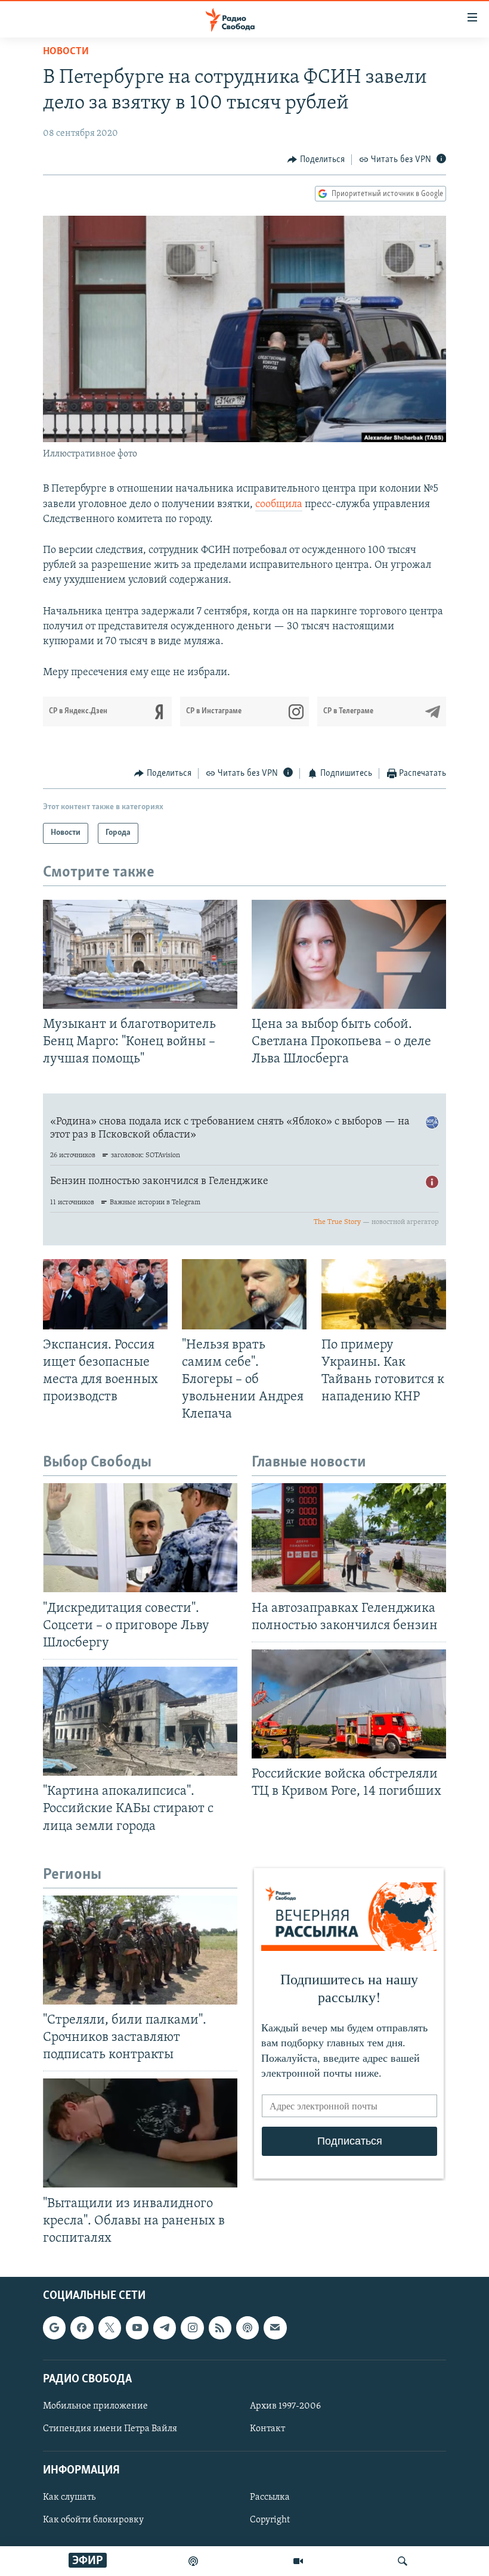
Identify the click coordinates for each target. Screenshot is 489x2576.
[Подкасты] (247, 2328)
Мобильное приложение (95, 2406)
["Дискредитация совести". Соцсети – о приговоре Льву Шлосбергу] (140, 1538)
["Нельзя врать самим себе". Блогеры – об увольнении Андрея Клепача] (244, 1294)
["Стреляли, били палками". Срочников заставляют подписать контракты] (140, 1950)
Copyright (270, 2520)
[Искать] (403, 2561)
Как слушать (69, 2497)
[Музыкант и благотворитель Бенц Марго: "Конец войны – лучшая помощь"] (140, 954)
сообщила (279, 505)
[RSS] (220, 2328)
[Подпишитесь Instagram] (192, 2328)
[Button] (316, 160)
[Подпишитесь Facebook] (82, 2328)
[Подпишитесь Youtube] (137, 2328)
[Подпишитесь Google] (54, 2328)
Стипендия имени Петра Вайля (110, 2429)
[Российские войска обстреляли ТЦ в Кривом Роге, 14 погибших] (349, 1704)
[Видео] (298, 2561)
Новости (66, 52)
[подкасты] (193, 2561)
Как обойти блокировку (93, 2520)
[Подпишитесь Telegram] (165, 2328)
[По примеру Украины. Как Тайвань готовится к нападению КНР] (384, 1294)
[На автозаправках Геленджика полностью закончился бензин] (349, 1538)
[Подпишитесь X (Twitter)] (110, 2328)
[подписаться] (275, 2328)
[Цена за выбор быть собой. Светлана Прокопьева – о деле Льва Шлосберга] (349, 954)
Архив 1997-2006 (285, 2406)
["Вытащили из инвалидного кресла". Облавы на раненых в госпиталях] (140, 2133)
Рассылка (270, 2497)
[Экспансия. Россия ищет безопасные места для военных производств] (105, 1294)
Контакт (267, 2429)
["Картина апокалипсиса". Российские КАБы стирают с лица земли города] (140, 1721)
